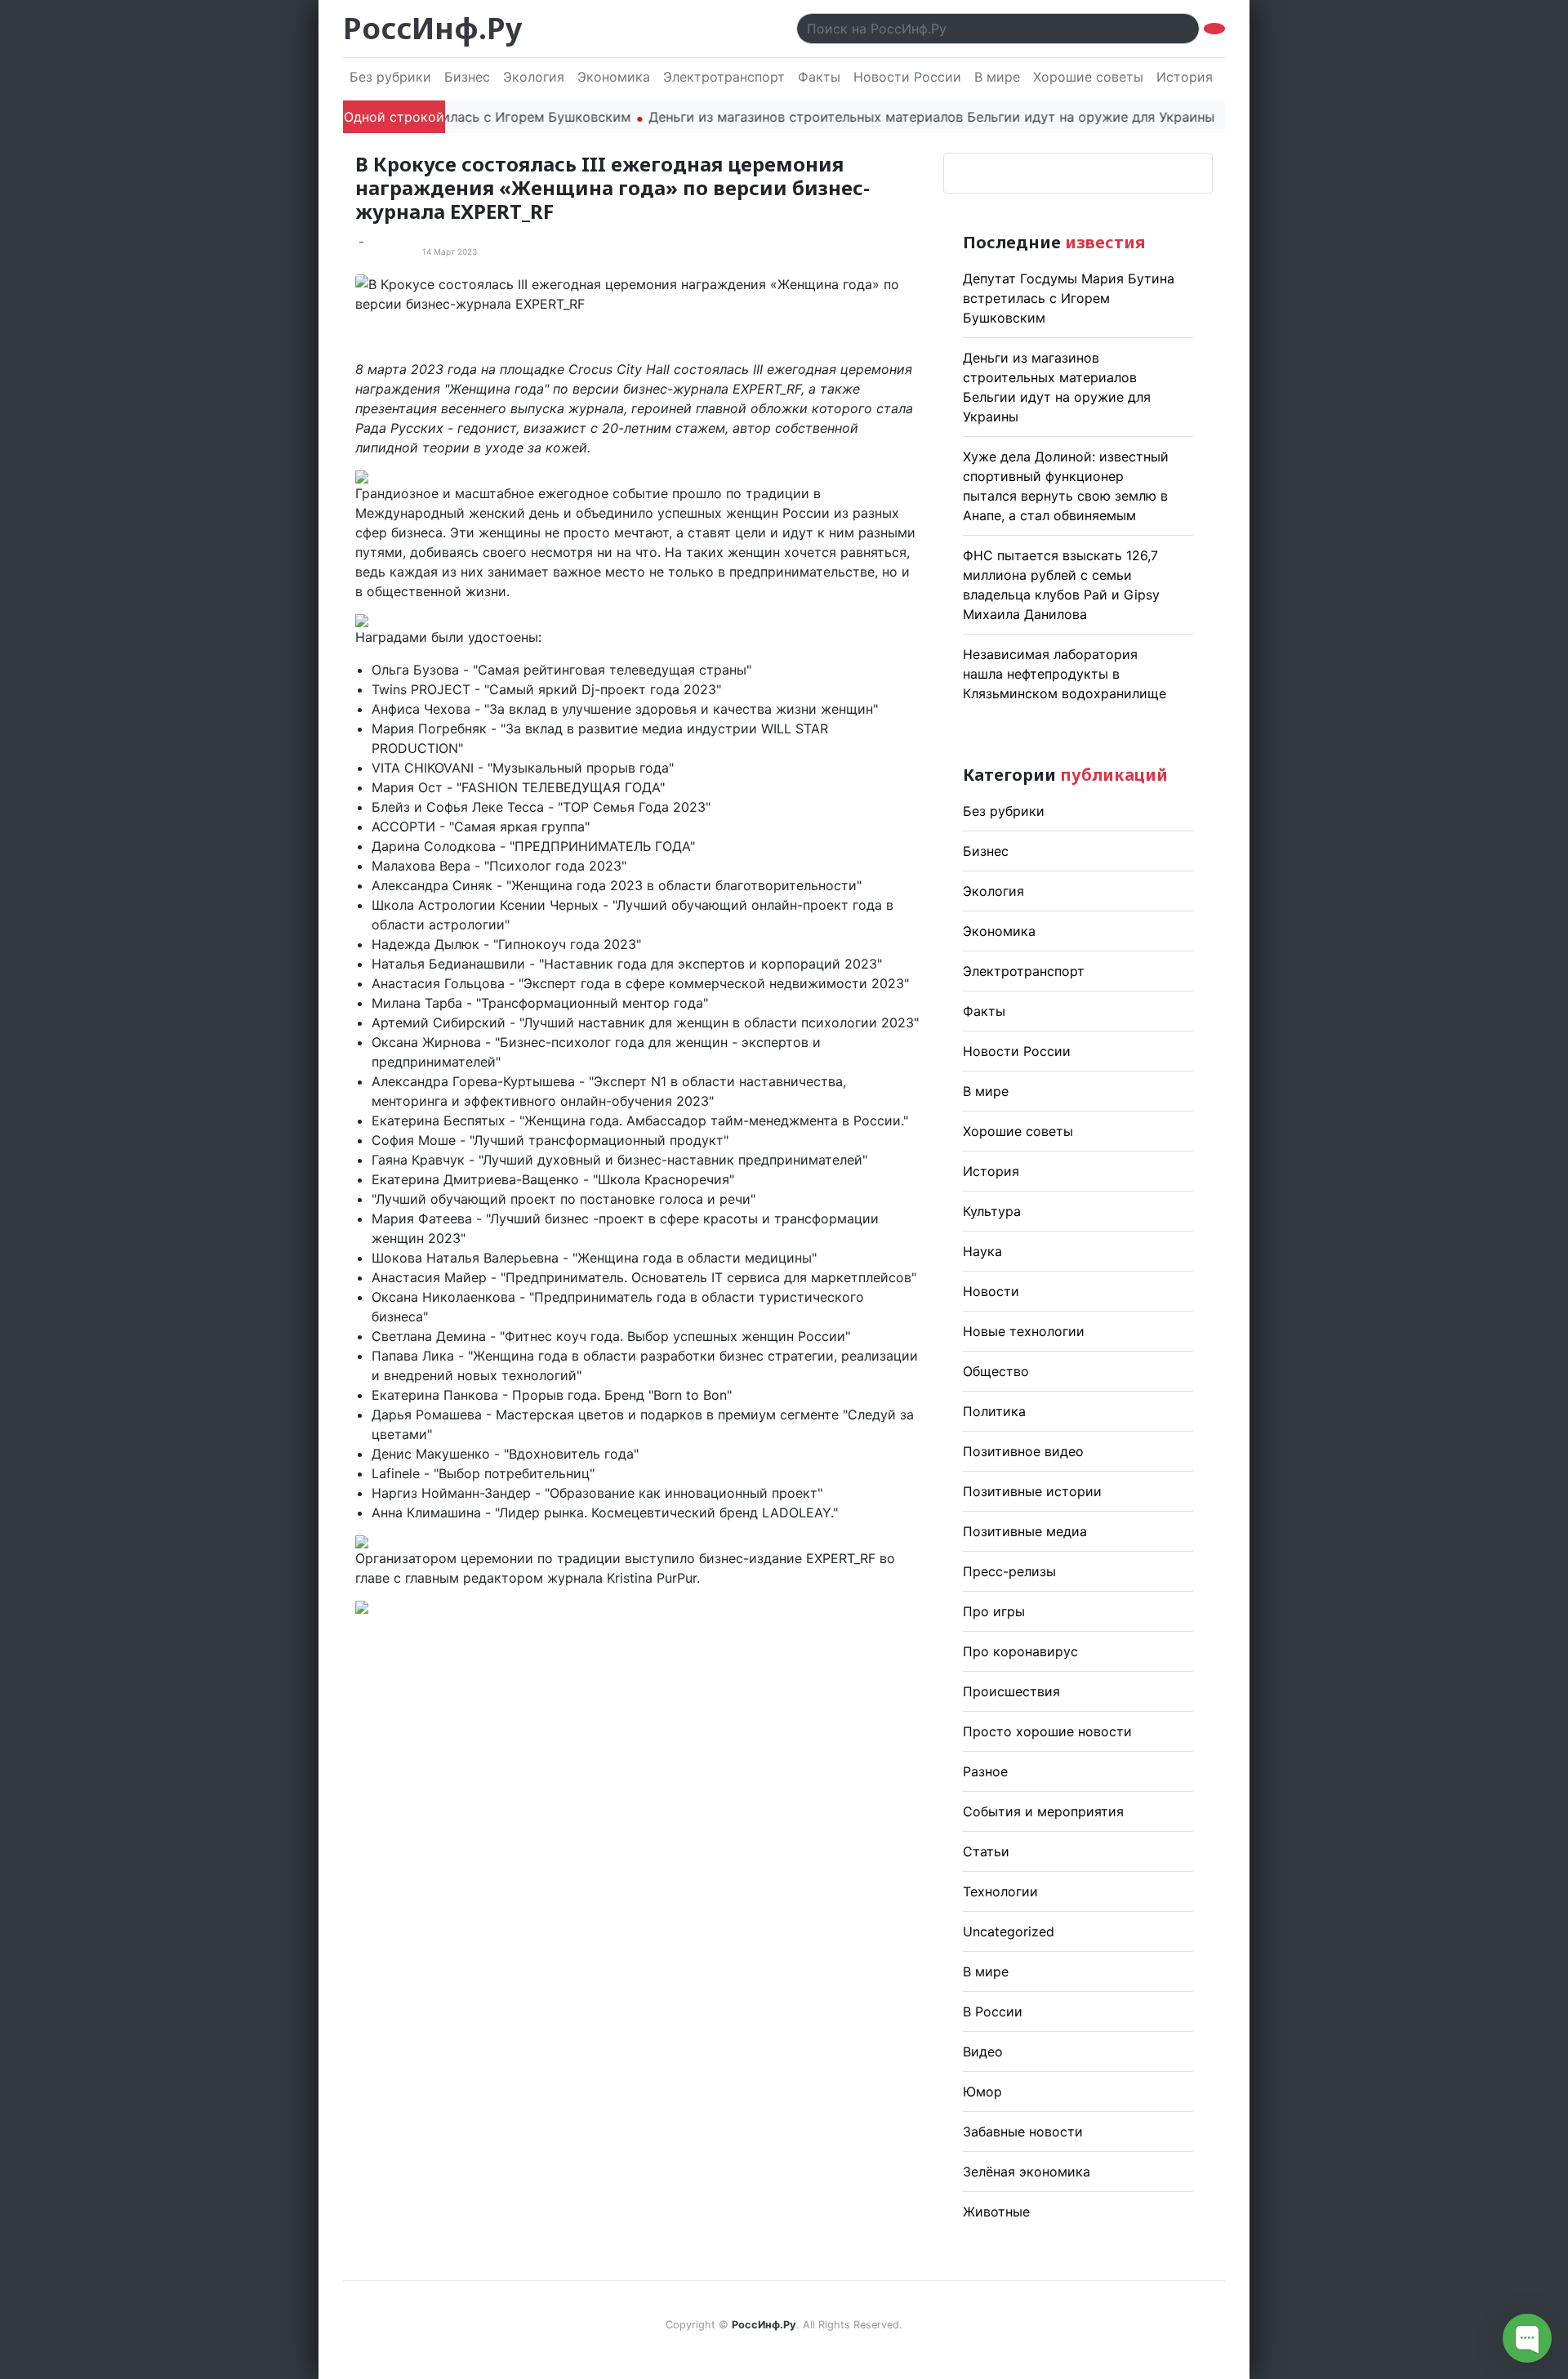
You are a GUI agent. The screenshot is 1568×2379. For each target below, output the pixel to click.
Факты (819, 77)
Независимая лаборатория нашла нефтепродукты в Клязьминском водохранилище (1065, 674)
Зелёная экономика (1027, 2172)
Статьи (986, 1851)
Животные (996, 2212)
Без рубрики (390, 77)
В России (993, 2011)
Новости (991, 1291)
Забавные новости (1023, 2132)
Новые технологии (1024, 1331)
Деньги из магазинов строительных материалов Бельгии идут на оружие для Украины (889, 117)
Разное (985, 1771)
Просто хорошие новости (1047, 1731)
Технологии (1000, 1891)
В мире (997, 77)
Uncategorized (1009, 1931)
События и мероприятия (1043, 1811)
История (1185, 77)
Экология (534, 77)
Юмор (982, 2092)
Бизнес (467, 77)
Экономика (614, 77)
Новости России (907, 77)
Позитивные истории (1032, 1491)
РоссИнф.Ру (432, 28)
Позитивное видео (1023, 1451)
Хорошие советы (1088, 77)
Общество (996, 1371)
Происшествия (1011, 1691)
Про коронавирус (1020, 1651)
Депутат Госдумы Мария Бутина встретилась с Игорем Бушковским (1069, 298)
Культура (992, 1211)
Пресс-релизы (1009, 1571)
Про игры (994, 1611)
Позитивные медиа (1025, 1531)
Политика (994, 1411)
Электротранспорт (724, 77)
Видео (983, 2052)
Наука (982, 1251)
